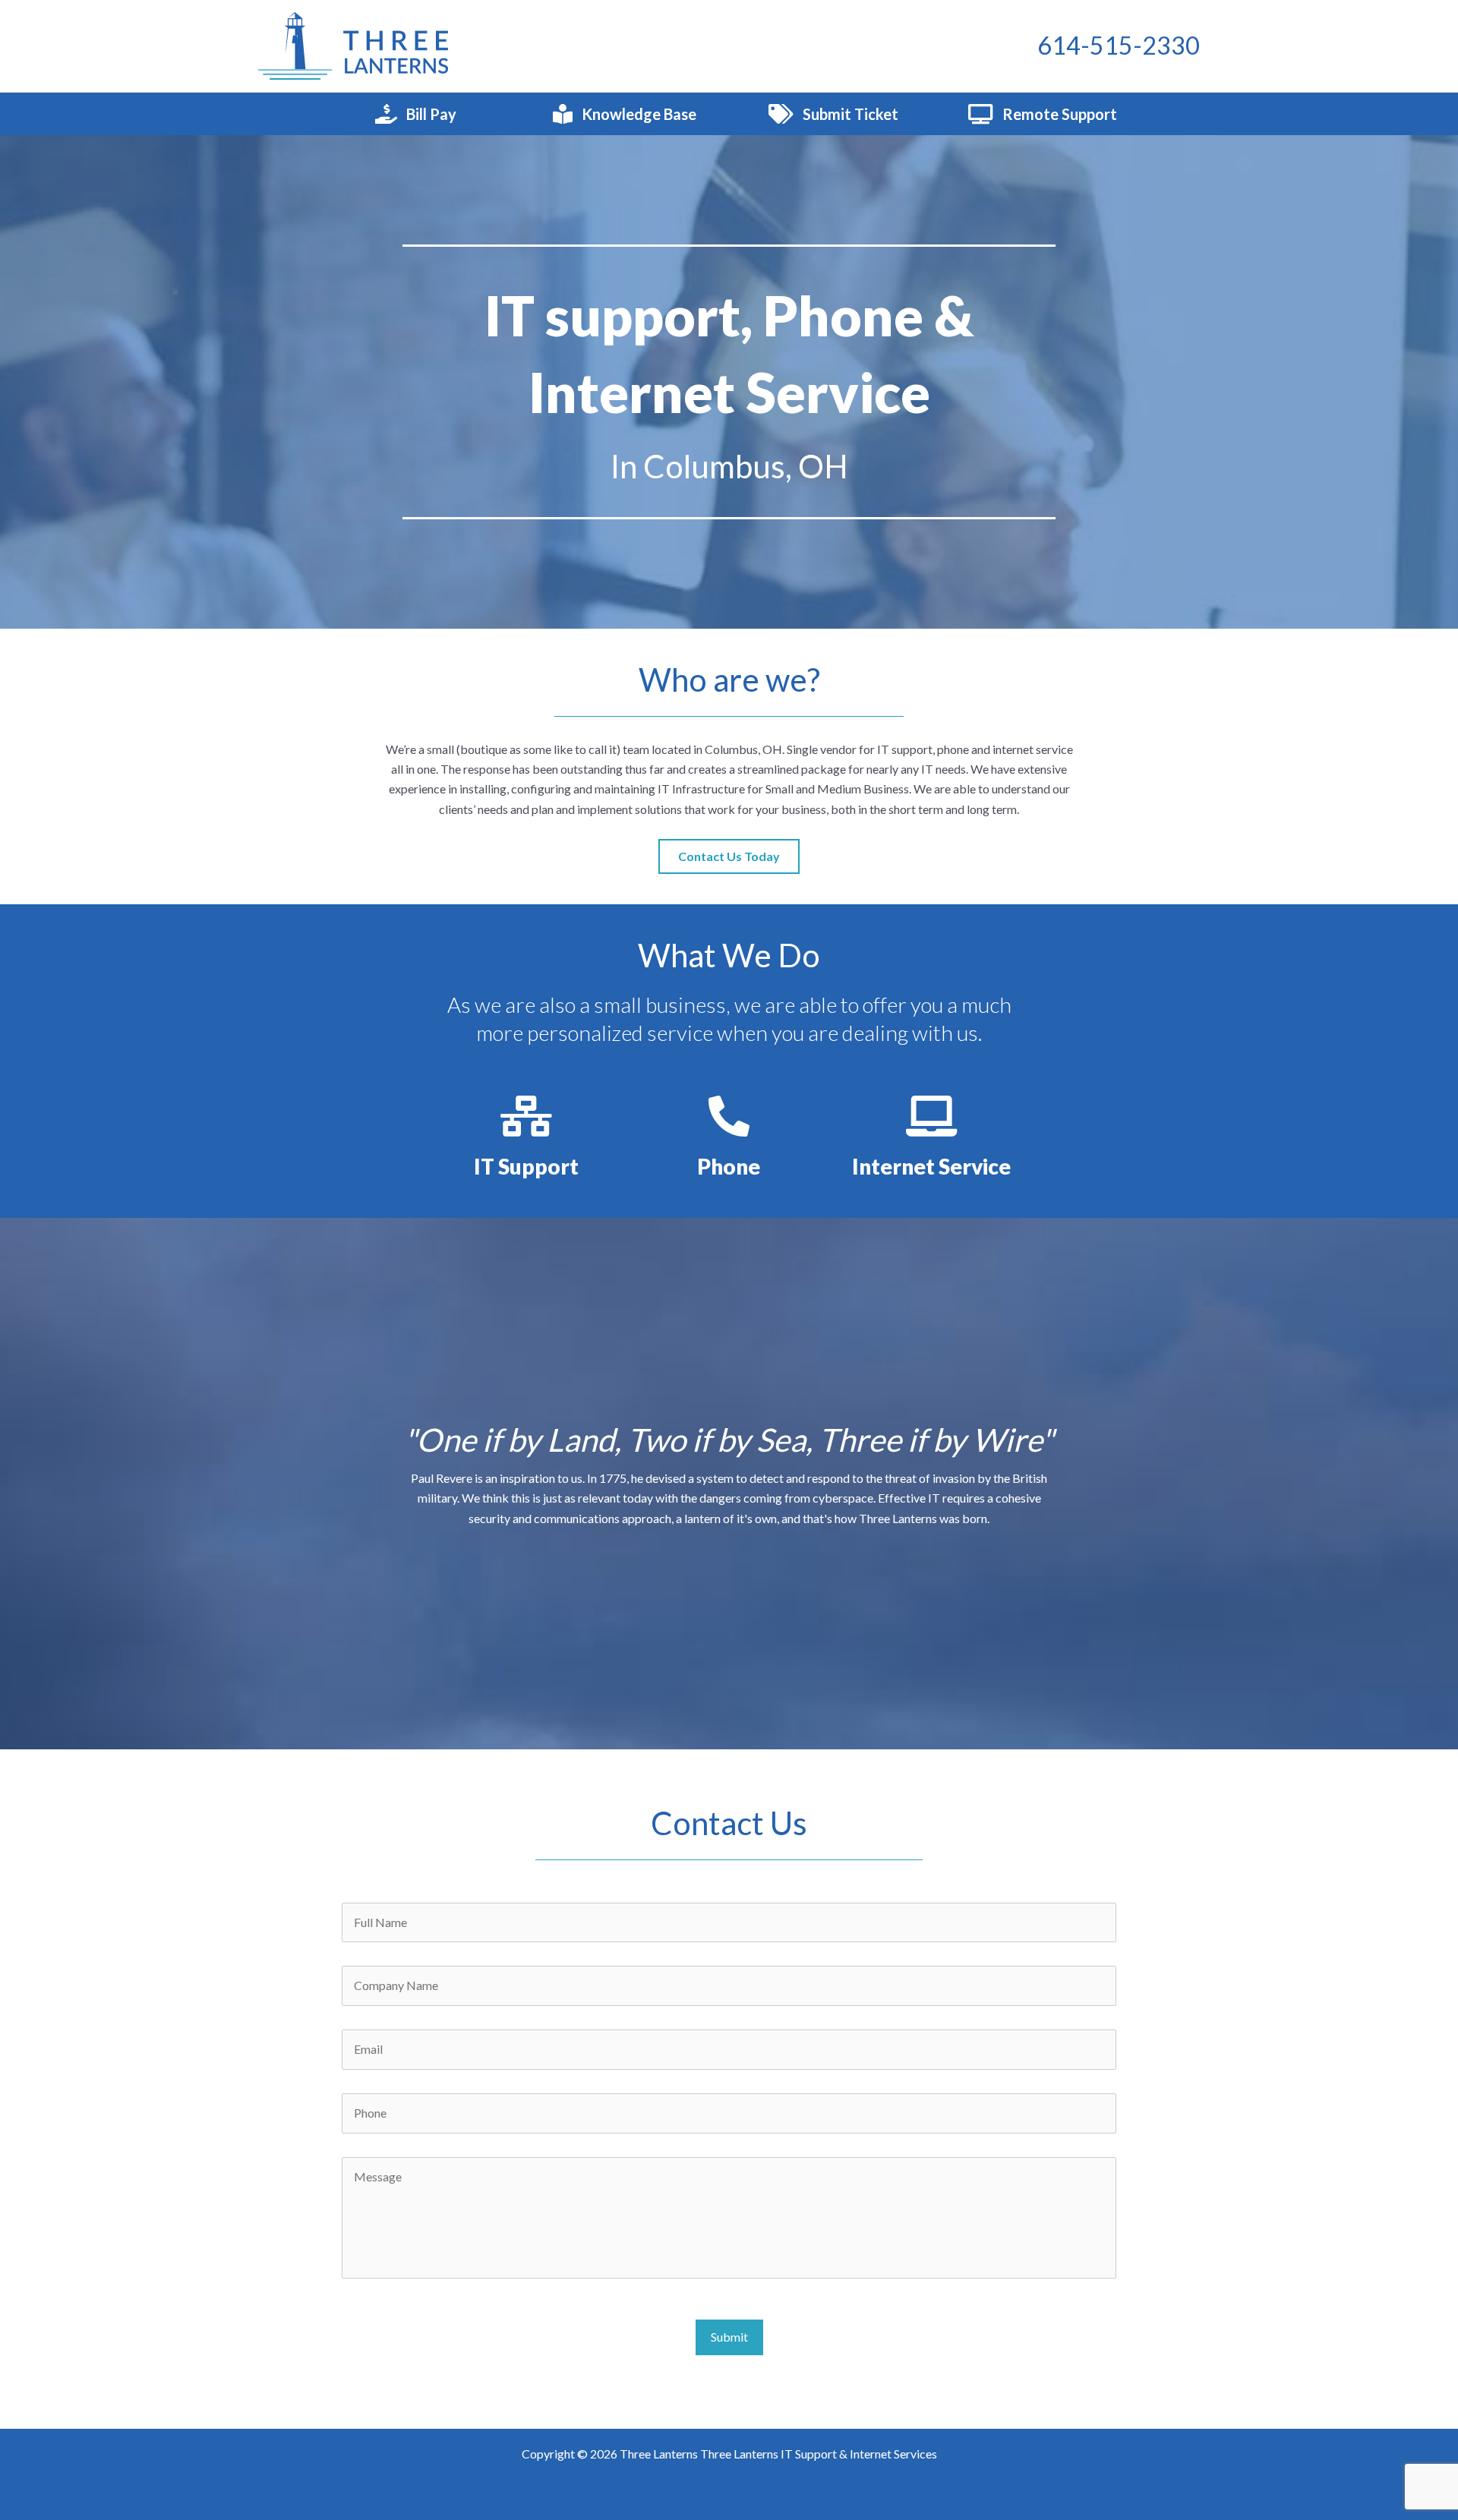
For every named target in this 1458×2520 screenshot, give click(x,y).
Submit (729, 2337)
